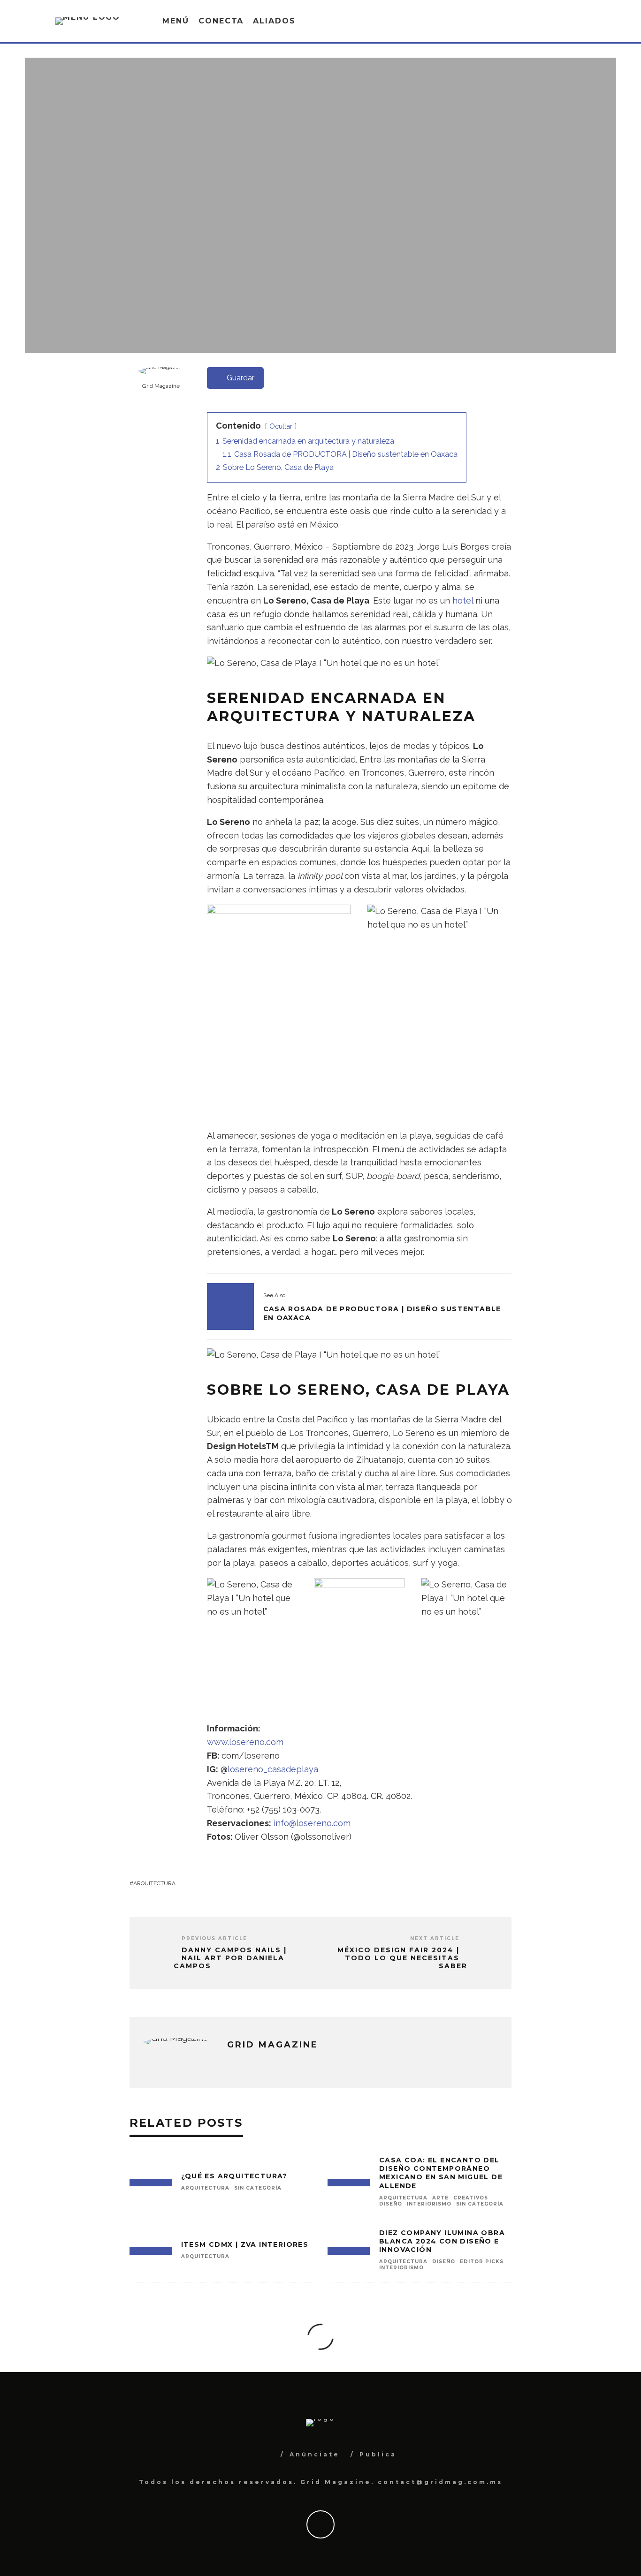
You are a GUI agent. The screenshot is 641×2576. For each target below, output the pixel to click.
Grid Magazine (300, 239)
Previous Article (214, 1938)
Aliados (274, 21)
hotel (463, 601)
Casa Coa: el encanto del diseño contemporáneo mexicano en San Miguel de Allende (441, 2173)
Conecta (221, 21)
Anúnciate (315, 2454)
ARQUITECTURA (154, 1883)
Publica (378, 2454)
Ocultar (281, 426)
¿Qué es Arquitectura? (234, 2176)
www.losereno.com (245, 1742)
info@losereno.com (312, 1823)
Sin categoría (258, 2188)
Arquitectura (358, 239)
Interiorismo (429, 2204)
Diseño (391, 2204)
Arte (440, 2198)
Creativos (471, 2198)
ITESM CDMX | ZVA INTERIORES (245, 2244)
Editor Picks (482, 2262)
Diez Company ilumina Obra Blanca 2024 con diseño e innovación (442, 2241)
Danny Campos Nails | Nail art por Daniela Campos (230, 1958)
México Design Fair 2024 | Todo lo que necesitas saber (402, 1958)
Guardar (240, 378)
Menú (176, 21)
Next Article (435, 1938)
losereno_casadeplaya (273, 1769)
